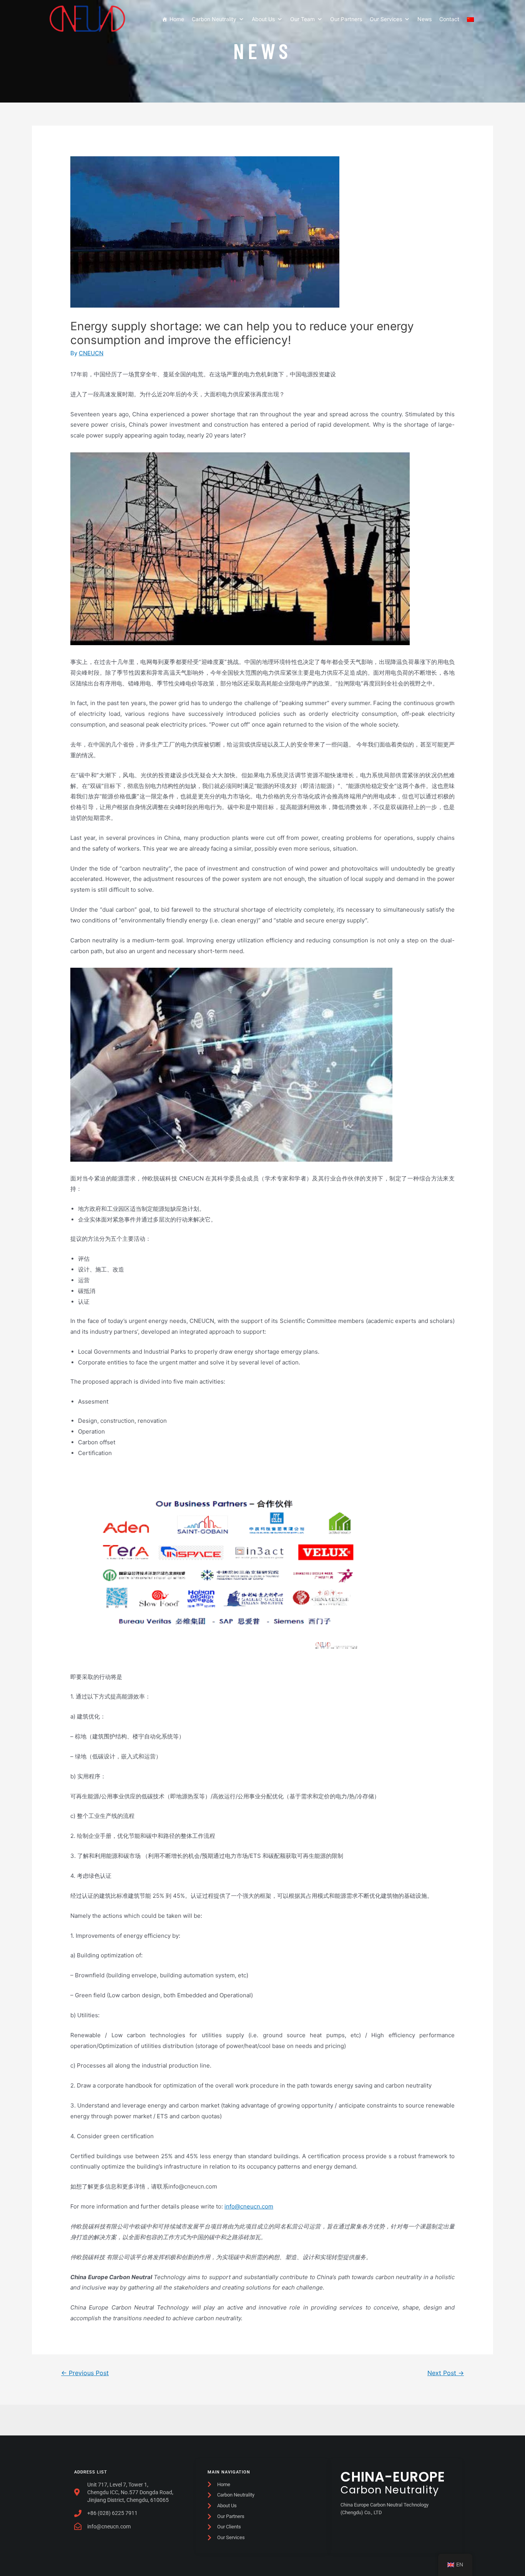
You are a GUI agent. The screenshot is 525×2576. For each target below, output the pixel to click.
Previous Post (85, 2373)
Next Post (446, 2373)
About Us (263, 19)
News (424, 19)
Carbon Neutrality (214, 19)
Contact (449, 19)
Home (177, 19)
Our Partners (346, 19)
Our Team (302, 19)
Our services (386, 19)
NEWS (262, 50)
